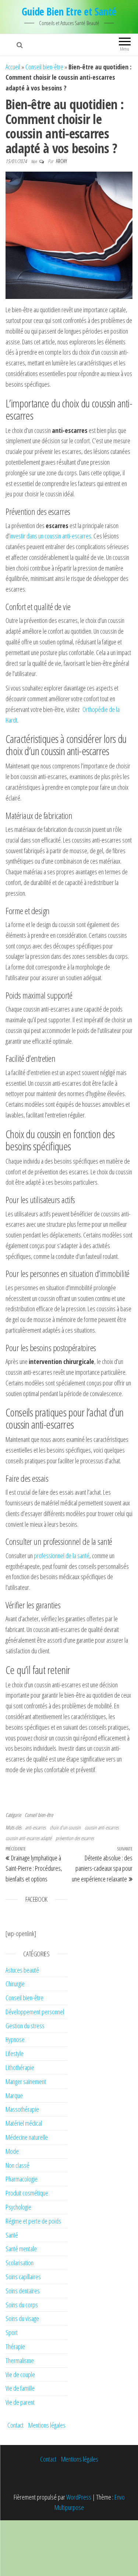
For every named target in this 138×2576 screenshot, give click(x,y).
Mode (12, 2151)
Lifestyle (15, 2053)
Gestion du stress (25, 2026)
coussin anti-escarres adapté (29, 1838)
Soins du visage (22, 2318)
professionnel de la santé (62, 1556)
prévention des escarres (75, 1838)
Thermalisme (20, 2360)
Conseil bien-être (44, 67)
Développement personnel (35, 2012)
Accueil (13, 67)
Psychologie (18, 2207)
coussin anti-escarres (102, 1827)
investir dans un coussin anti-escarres (50, 536)
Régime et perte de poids (33, 2221)
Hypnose (15, 2039)
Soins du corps (22, 2305)
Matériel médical (24, 2123)
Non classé (17, 2165)
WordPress (79, 2497)
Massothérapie (22, 2109)
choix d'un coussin (65, 1827)
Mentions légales (47, 2425)
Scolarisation (20, 2263)
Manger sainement (26, 2081)
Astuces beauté (22, 1970)
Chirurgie (15, 1984)
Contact (15, 2425)
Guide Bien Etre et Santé (69, 11)
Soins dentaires (23, 2291)
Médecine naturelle (27, 2137)
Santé (12, 2235)
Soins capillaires (23, 2277)
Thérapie (15, 2346)
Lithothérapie (20, 2067)
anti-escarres (35, 1827)
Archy (61, 161)
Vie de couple (20, 2374)
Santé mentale (21, 2249)
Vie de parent (20, 2402)
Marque (14, 2095)
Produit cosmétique (27, 2193)
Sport (12, 2332)
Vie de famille (20, 2388)
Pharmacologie (22, 2179)
